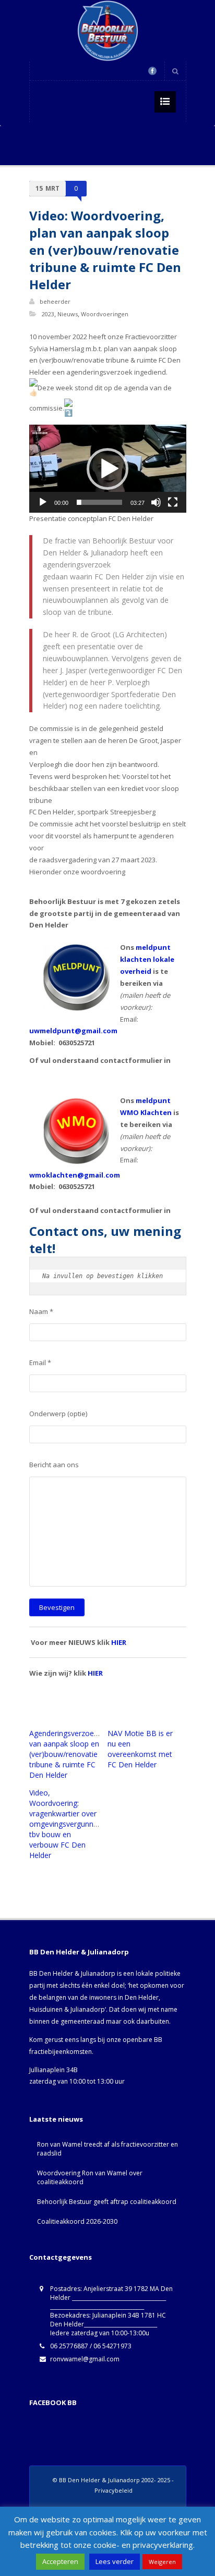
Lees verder (115, 2561)
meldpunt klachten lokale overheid (147, 959)
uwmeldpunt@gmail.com (73, 1031)
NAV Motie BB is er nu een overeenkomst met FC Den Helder (140, 1749)
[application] (108, 469)
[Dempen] (156, 502)
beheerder (55, 301)
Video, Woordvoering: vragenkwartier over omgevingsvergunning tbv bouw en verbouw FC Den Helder (66, 1824)
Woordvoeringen (105, 314)
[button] (107, 469)
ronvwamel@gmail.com (85, 2359)
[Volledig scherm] (173, 502)
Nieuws (68, 314)
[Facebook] (152, 71)
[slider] (99, 502)
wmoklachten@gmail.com (75, 1175)
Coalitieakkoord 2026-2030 (77, 2221)
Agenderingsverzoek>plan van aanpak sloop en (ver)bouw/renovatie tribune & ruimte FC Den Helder (73, 1754)
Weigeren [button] (162, 2562)
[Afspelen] (43, 502)
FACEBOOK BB (53, 2402)
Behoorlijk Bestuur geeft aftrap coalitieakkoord (107, 2202)
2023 (48, 314)
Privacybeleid (114, 2490)
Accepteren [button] (60, 2561)
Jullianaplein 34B (53, 2070)
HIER (119, 1642)
